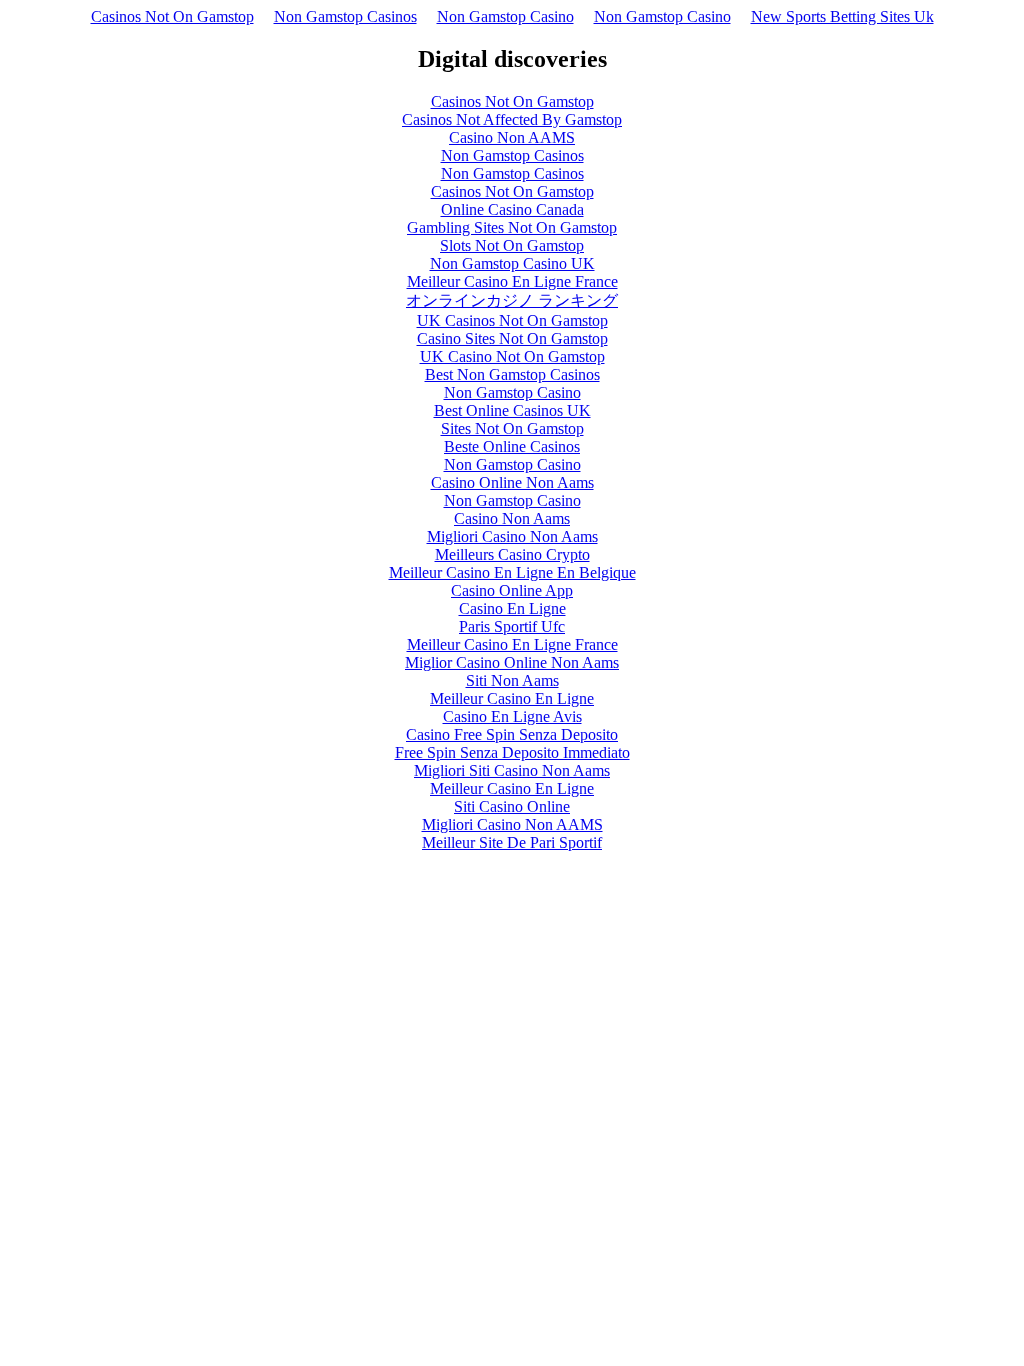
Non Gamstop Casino (505, 16)
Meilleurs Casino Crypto (512, 554)
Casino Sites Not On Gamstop (512, 338)
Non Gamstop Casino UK (512, 263)
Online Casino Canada (512, 209)
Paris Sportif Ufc (512, 626)
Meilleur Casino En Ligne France (512, 281)
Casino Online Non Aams (512, 482)
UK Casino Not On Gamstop (512, 356)
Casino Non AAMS (512, 137)
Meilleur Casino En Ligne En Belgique (512, 572)
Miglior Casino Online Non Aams (512, 662)
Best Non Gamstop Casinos (512, 374)
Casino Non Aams (512, 518)
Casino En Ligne (512, 608)
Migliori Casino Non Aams (512, 536)
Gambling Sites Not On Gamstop (512, 227)
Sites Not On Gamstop (512, 428)
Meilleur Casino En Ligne (512, 698)
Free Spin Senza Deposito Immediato (512, 752)
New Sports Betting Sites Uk (842, 16)
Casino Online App (512, 590)
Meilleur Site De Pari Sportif (512, 842)
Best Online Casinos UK (512, 410)
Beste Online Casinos (512, 446)
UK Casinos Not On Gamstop (512, 320)
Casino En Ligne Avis (512, 716)
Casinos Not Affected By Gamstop (512, 119)
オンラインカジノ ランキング (512, 300)
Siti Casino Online (512, 806)
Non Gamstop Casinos (345, 16)
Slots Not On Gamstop (512, 245)
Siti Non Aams (512, 680)
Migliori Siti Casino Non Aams (512, 770)
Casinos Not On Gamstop (172, 16)
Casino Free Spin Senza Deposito (512, 734)
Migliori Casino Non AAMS (512, 824)
